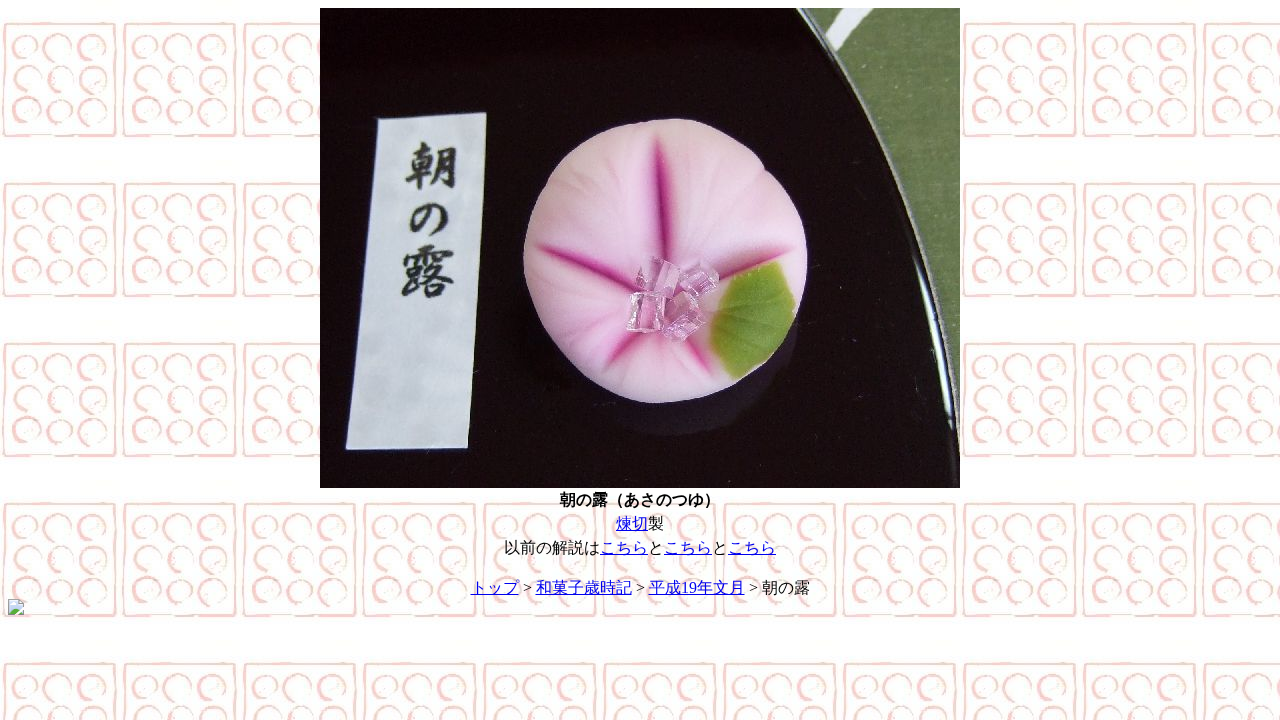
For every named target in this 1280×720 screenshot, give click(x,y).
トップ (495, 587)
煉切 (632, 523)
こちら (624, 547)
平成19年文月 (697, 587)
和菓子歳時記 (584, 587)
